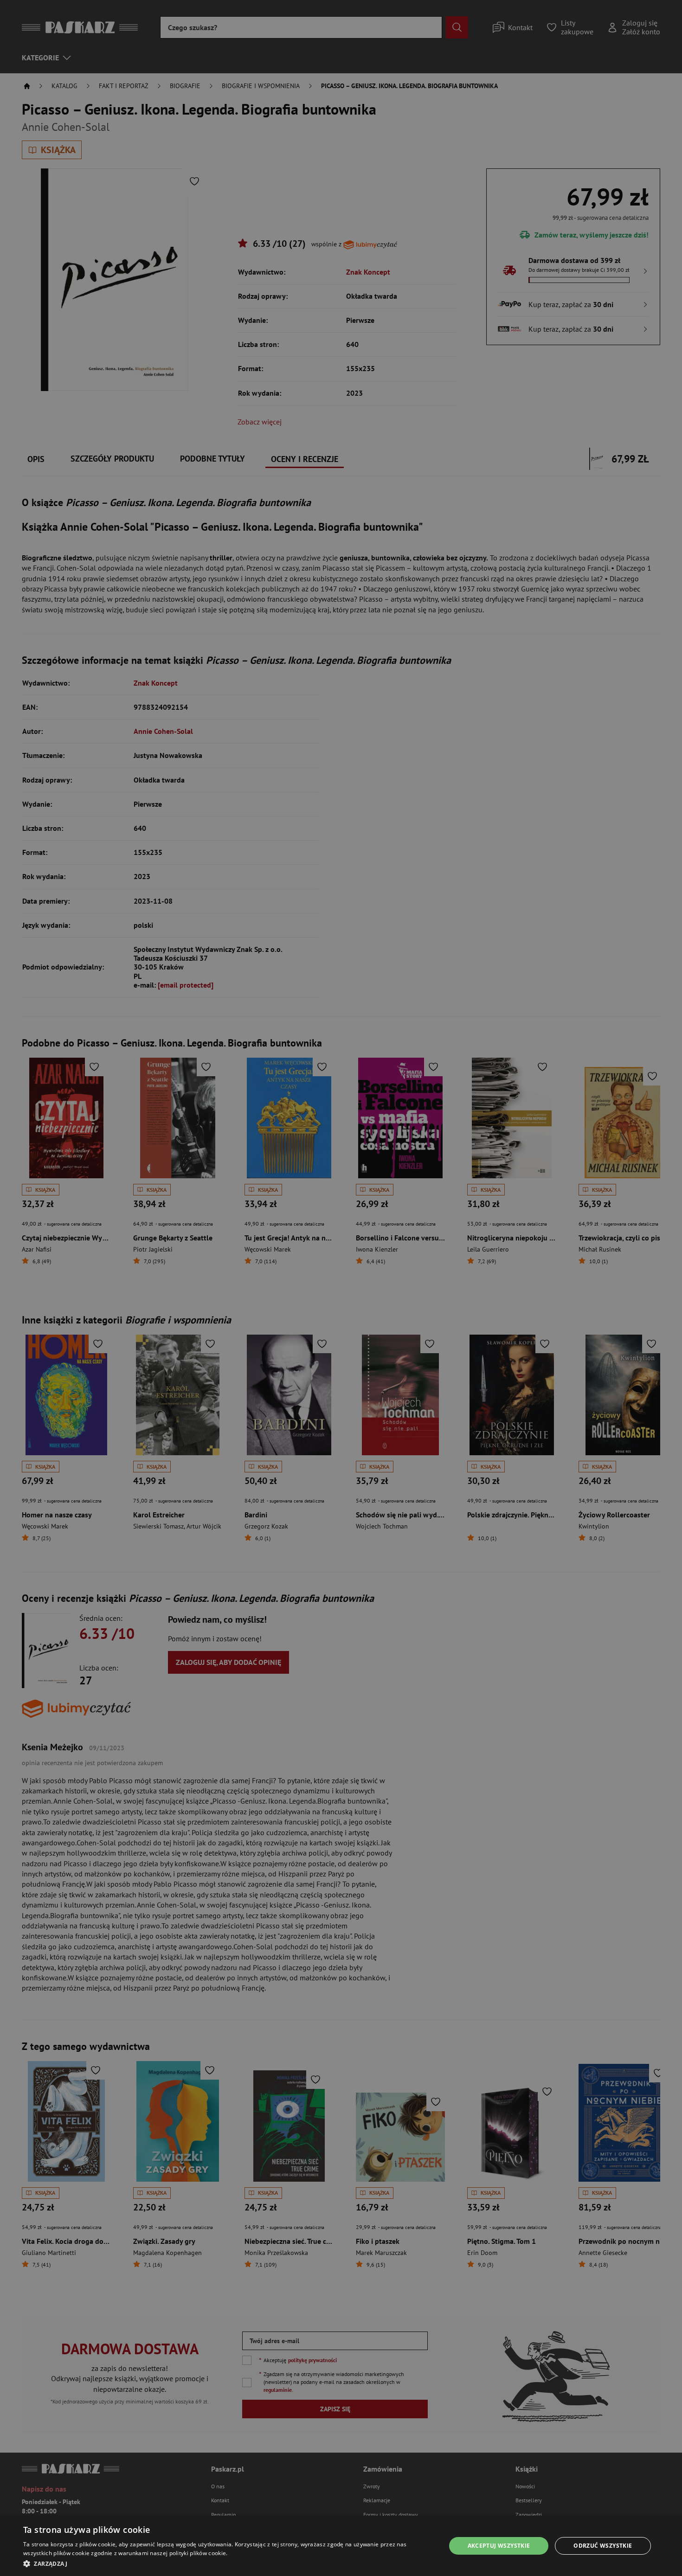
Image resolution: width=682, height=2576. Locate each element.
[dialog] (341, 2546)
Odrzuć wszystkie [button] (603, 2546)
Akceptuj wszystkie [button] (499, 2546)
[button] (228, 2563)
